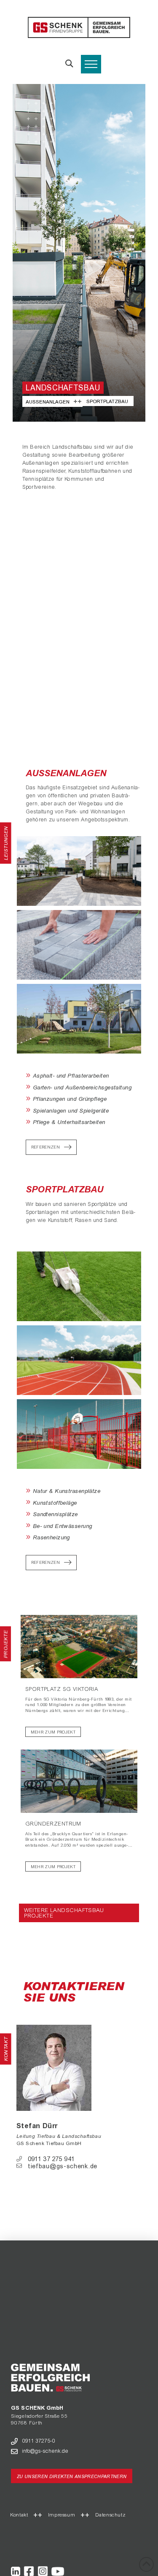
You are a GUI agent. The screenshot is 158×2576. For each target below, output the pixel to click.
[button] (69, 64)
